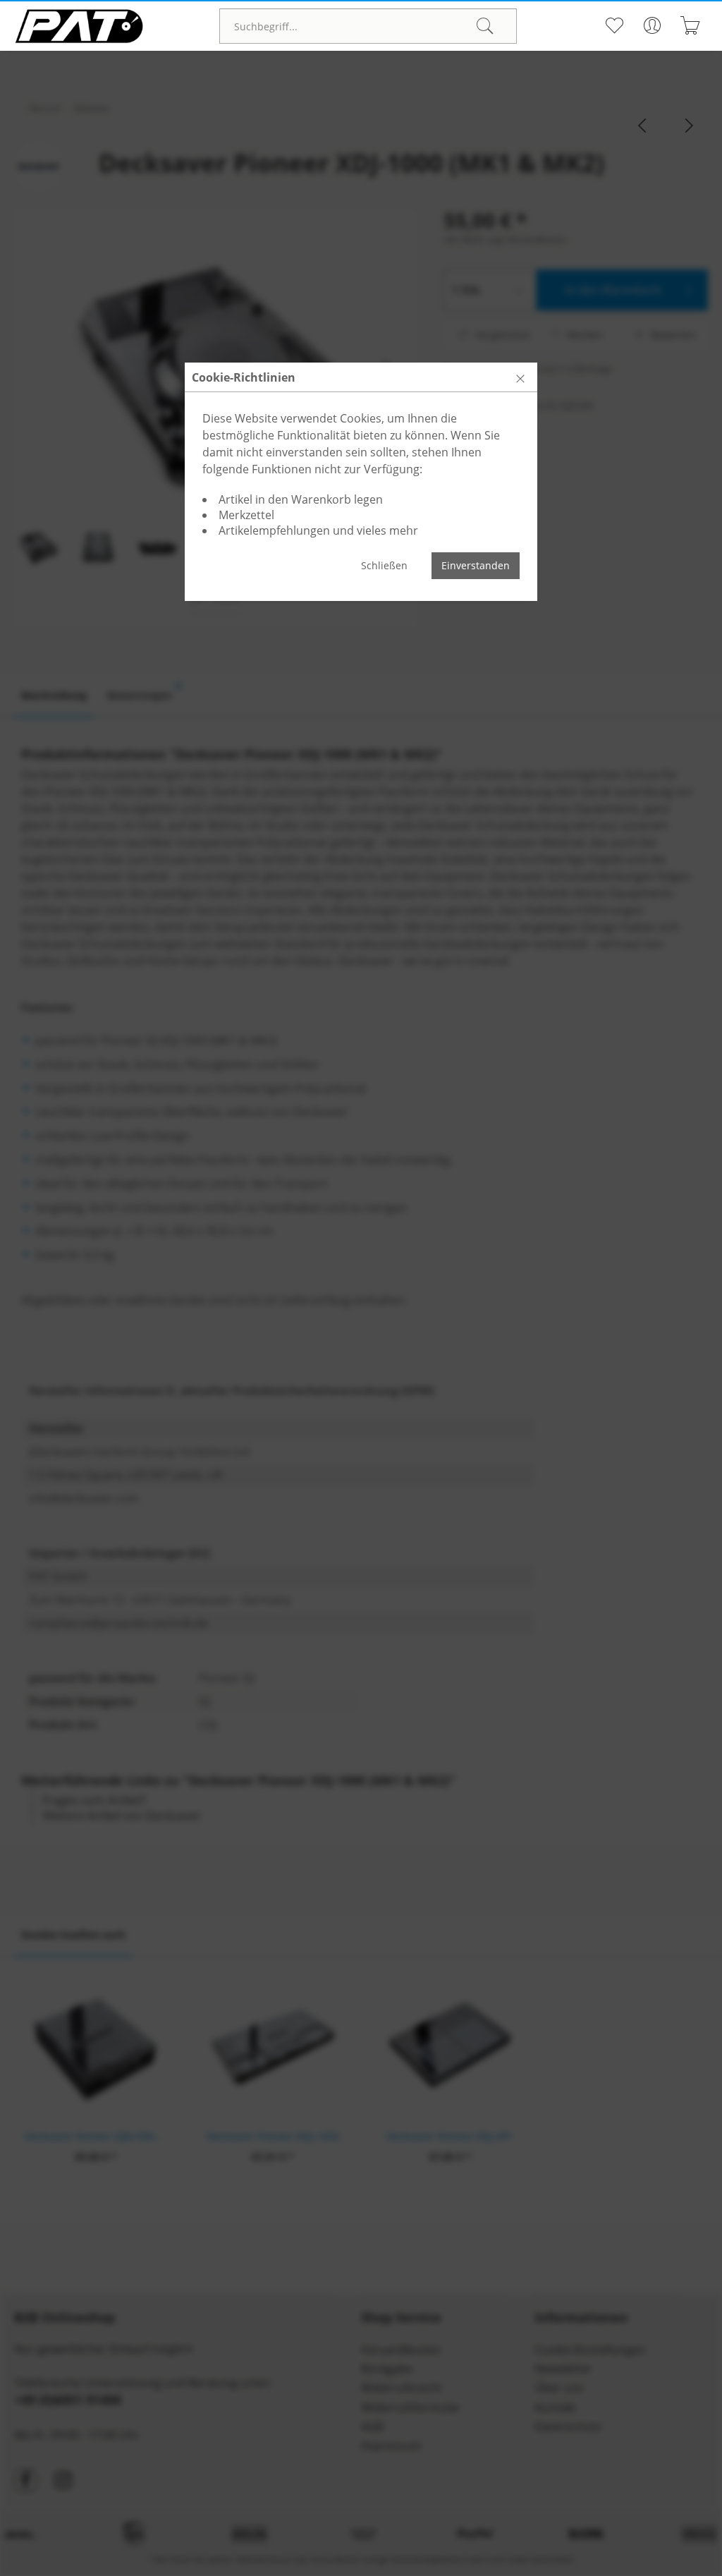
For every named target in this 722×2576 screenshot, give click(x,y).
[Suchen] (485, 26)
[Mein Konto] (653, 25)
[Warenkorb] (691, 25)
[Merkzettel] (614, 25)
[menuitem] (368, 26)
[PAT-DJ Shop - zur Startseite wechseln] (79, 26)
